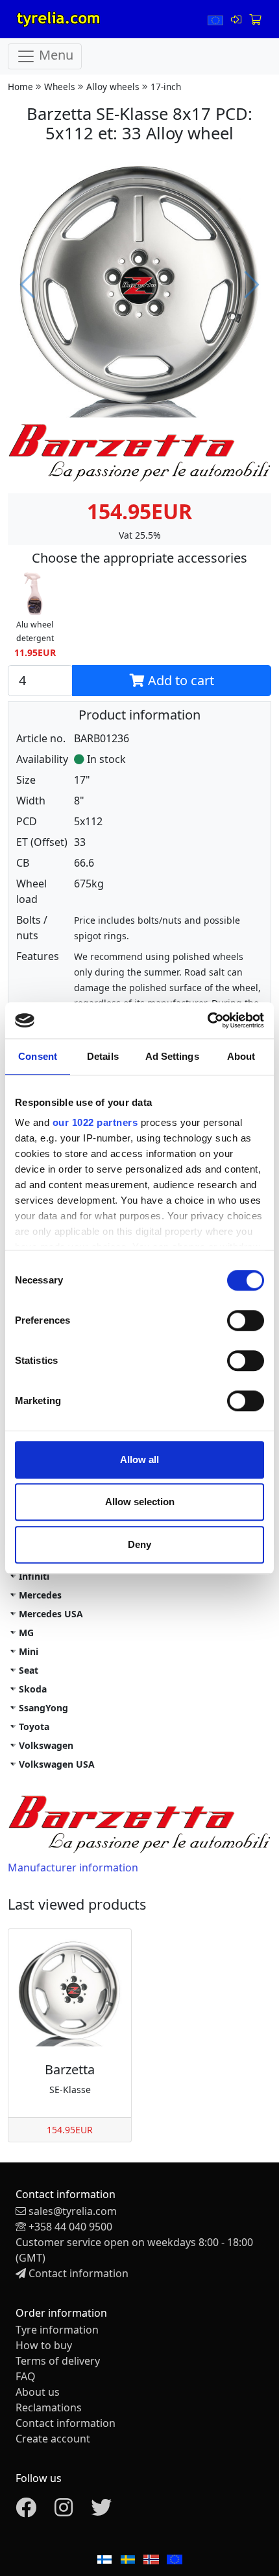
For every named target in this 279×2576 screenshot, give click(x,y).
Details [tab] (103, 1056)
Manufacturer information (73, 1868)
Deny (139, 1544)
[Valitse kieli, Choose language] (217, 19)
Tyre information (57, 2330)
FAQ (26, 2376)
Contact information (79, 2273)
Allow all (139, 1459)
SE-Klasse (70, 2090)
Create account (53, 2439)
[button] (35, 616)
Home (20, 87)
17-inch (166, 87)
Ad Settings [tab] (172, 1056)
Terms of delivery (58, 2361)
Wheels (60, 87)
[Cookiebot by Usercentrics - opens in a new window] (207, 1020)
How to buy (44, 2345)
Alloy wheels (113, 87)
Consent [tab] (38, 1056)
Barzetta (70, 2069)
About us (38, 2392)
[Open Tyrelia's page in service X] (101, 2511)
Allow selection (140, 1502)
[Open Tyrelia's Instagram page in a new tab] (64, 2511)
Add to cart (179, 680)
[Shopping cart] (255, 19)
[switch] (246, 1320)
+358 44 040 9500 (70, 2227)
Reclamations (49, 2407)
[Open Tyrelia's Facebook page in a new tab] (26, 2511)
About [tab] (241, 1056)
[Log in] (237, 19)
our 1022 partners (95, 1122)
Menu (55, 55)
